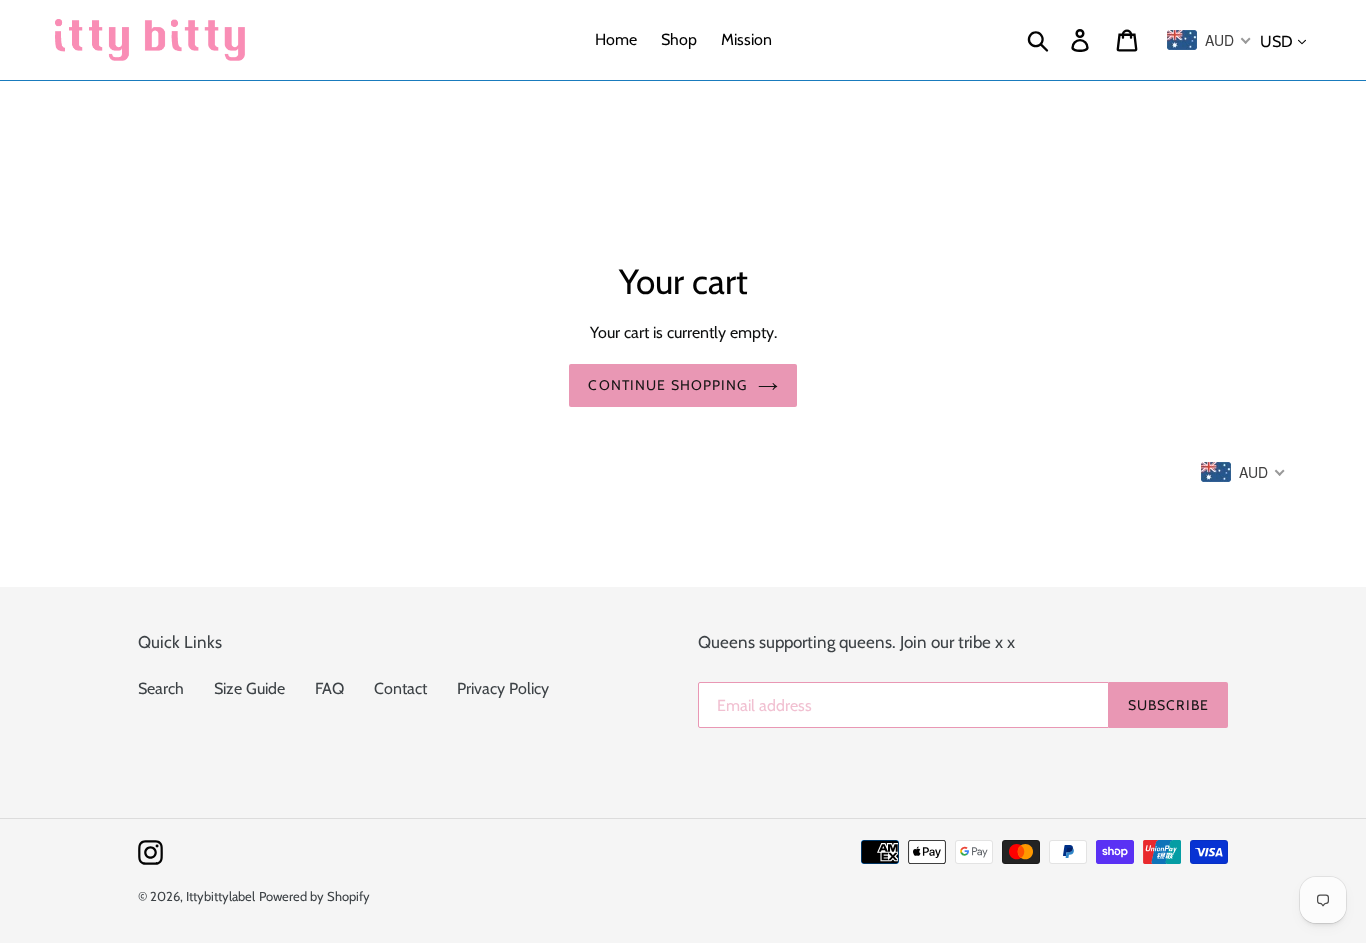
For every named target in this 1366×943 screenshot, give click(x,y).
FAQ (329, 688)
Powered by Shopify (314, 896)
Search (161, 688)
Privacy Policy (503, 688)
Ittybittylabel (220, 896)
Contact (400, 688)
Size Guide (249, 688)
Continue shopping (667, 385)
